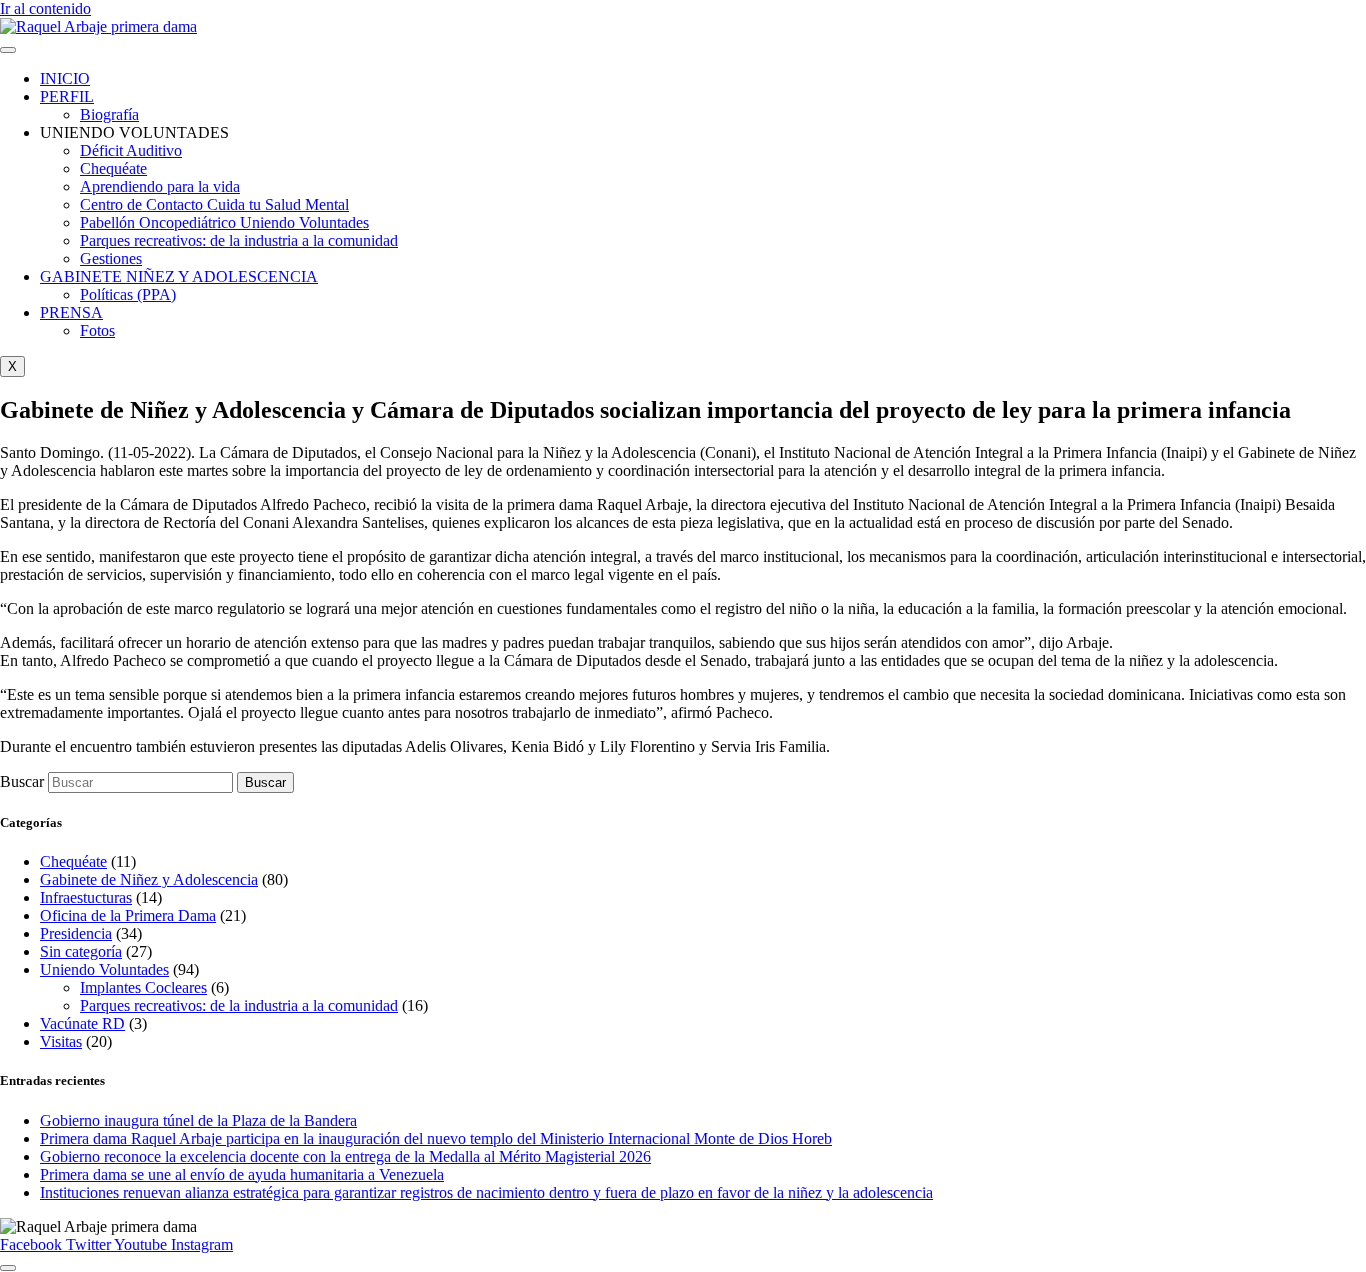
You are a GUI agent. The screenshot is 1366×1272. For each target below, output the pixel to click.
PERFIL (67, 96)
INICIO (65, 78)
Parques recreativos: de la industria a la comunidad (239, 240)
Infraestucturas (86, 897)
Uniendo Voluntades (104, 969)
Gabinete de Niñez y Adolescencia (149, 879)
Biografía (109, 114)
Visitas (61, 1041)
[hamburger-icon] (8, 50)
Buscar (22, 781)
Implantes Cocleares (143, 987)
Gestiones (111, 258)
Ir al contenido (45, 8)
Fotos (97, 330)
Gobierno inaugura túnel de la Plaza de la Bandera (198, 1120)
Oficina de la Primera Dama (128, 915)
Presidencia (76, 933)
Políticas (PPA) (128, 294)
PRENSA (71, 312)
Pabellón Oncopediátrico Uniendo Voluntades (224, 222)
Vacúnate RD (82, 1023)
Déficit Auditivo (131, 150)
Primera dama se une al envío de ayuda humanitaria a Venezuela (242, 1174)
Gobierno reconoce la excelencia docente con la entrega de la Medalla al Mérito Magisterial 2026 (345, 1156)
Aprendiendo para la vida (160, 186)
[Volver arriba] (8, 1268)
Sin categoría (81, 951)
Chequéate (113, 168)
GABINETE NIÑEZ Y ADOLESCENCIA (179, 276)
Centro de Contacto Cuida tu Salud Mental (214, 204)
